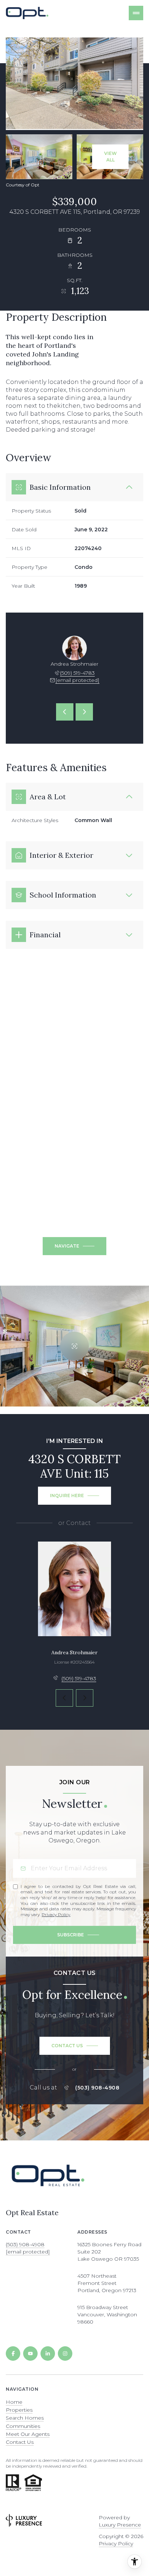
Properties (19, 2410)
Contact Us (20, 2442)
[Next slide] (84, 712)
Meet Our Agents (28, 2434)
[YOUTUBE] (30, 2354)
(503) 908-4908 (97, 2088)
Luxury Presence (120, 2525)
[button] (75, 2046)
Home (14, 2402)
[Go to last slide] (65, 712)
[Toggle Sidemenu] (136, 13)
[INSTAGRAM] (65, 2354)
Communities (23, 2426)
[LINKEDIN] (48, 2354)
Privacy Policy (56, 1914)
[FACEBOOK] (13, 2354)
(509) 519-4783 (77, 673)
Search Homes (25, 2418)
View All (110, 157)
